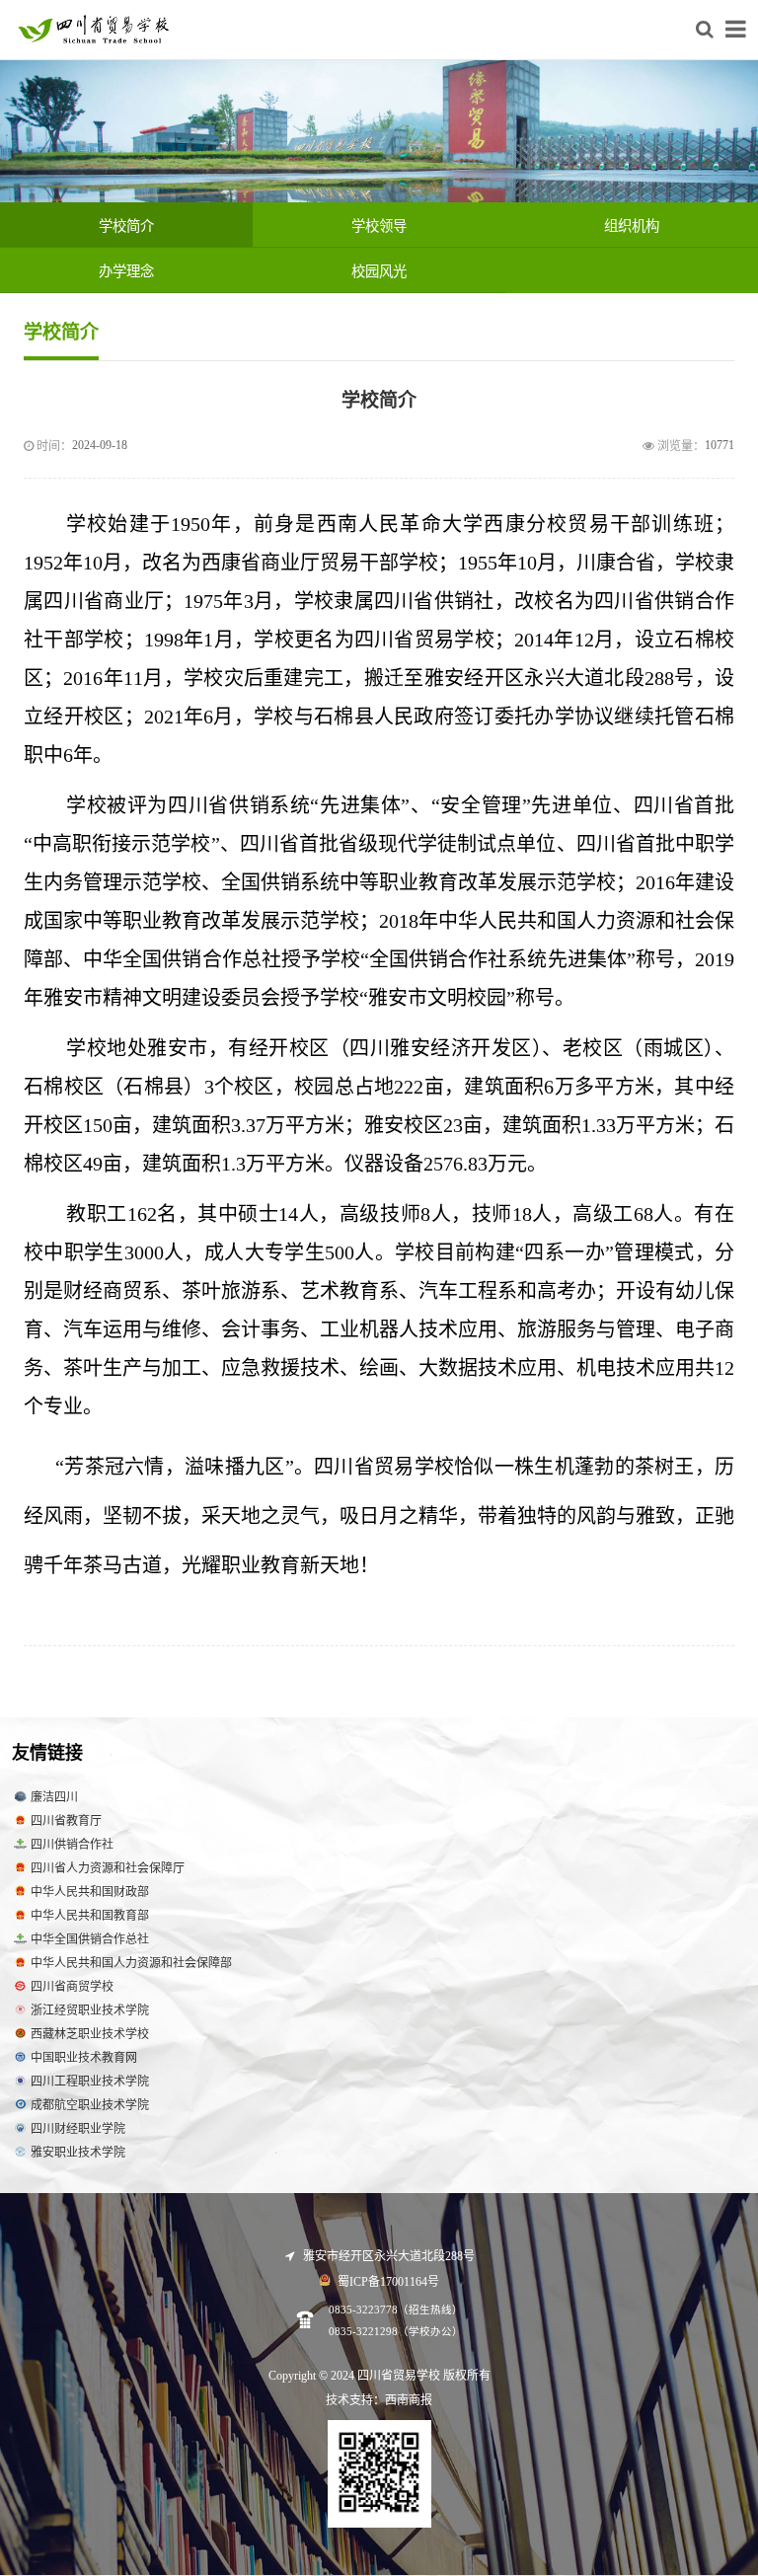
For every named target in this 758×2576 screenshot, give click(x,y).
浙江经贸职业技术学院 (90, 2010)
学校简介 (126, 226)
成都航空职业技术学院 (90, 2105)
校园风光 (379, 271)
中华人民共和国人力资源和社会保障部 (131, 1963)
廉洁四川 (54, 1797)
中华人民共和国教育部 (90, 1916)
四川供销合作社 (72, 1845)
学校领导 (379, 226)
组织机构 (632, 226)
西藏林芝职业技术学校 (90, 2034)
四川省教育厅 (66, 1821)
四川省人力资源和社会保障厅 (108, 1868)
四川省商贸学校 (72, 1987)
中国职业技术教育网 (84, 2058)
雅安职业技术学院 (78, 2153)
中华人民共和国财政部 (90, 1892)
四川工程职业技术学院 (90, 2082)
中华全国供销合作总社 (90, 1939)
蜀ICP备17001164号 (387, 2282)
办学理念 (126, 271)
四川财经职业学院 (78, 2129)
